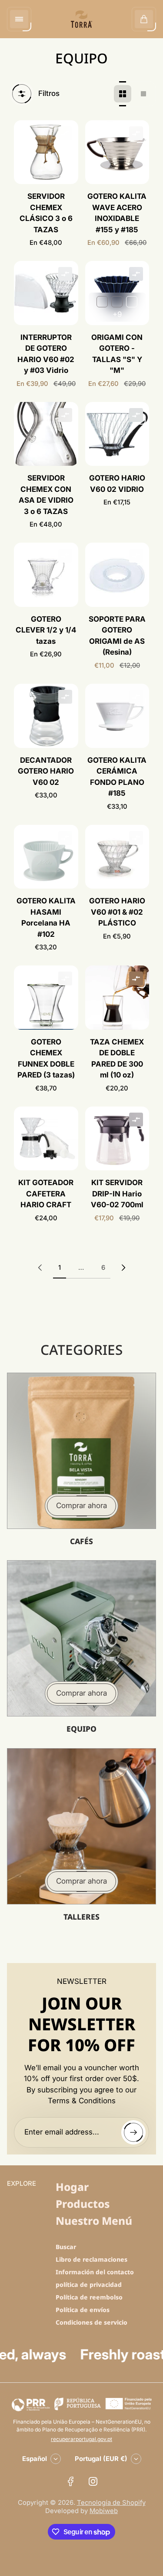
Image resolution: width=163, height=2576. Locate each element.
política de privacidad (89, 2284)
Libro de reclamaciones (91, 2259)
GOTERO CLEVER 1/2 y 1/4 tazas (46, 630)
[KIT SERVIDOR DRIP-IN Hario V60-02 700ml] (117, 1139)
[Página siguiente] (123, 1268)
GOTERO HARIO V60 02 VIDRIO (117, 484)
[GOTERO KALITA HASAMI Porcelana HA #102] (46, 857)
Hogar (72, 2187)
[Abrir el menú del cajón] (19, 19)
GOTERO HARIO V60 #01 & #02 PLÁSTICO (117, 912)
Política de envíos (83, 2310)
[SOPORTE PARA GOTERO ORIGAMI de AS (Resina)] (117, 575)
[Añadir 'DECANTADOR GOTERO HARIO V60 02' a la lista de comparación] (65, 697)
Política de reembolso (89, 2297)
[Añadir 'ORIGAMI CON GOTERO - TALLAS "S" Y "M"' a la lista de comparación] (136, 274)
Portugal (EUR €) (101, 2459)
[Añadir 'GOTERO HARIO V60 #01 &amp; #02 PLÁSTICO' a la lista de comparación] (136, 838)
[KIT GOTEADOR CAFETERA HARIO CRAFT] (46, 1139)
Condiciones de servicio (91, 2322)
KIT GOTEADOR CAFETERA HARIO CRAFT (46, 1194)
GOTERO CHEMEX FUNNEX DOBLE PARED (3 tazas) (46, 1059)
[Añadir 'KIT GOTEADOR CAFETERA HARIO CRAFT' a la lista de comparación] (65, 1120)
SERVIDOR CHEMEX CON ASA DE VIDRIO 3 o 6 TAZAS (46, 495)
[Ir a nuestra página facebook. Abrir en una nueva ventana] (70, 2481)
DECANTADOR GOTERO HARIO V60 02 (46, 771)
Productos (83, 2204)
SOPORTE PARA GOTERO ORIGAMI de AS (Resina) (117, 636)
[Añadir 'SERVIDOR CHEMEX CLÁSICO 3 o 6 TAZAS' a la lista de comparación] (65, 133)
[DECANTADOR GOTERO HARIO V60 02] (46, 716)
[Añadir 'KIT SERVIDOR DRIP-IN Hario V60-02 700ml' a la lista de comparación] (136, 1120)
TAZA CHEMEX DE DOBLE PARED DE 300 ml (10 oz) (117, 1059)
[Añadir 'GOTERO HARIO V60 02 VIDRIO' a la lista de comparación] (136, 415)
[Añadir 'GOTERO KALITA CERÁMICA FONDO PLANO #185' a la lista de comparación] (136, 697)
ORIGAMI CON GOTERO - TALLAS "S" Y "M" (117, 354)
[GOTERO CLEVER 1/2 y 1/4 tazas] (46, 575)
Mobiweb (104, 2511)
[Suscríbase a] (133, 2132)
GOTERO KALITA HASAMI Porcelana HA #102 (46, 917)
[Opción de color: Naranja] (102, 302)
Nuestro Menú (94, 2221)
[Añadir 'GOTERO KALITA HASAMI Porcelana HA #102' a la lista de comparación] (65, 838)
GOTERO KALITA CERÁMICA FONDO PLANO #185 (117, 777)
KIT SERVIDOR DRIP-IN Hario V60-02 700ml (117, 1194)
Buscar (66, 2247)
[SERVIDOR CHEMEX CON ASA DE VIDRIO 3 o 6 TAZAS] (46, 434)
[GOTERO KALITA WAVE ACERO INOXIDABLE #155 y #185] (117, 152)
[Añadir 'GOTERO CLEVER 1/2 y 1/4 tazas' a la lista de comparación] (65, 556)
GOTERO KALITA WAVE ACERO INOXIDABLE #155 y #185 (117, 213)
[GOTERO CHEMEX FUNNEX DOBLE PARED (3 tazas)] (46, 998)
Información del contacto (95, 2272)
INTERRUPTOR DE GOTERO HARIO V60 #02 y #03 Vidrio (46, 354)
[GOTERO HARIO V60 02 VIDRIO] (117, 434)
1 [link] (60, 1268)
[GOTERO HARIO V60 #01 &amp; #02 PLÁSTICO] (117, 857)
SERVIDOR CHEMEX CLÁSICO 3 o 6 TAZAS (46, 213)
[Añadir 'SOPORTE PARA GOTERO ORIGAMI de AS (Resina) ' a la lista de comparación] (136, 556)
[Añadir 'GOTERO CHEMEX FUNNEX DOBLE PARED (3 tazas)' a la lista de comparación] (65, 978)
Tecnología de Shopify (111, 2503)
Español (35, 2459)
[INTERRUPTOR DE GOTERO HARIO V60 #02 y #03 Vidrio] (46, 293)
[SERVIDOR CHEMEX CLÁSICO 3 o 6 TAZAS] (46, 152)
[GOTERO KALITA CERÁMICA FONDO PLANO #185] (117, 716)
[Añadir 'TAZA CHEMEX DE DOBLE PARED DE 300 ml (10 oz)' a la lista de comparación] (136, 978)
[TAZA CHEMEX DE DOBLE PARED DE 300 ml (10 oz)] (117, 998)
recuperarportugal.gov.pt (81, 2439)
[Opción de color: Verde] (117, 302)
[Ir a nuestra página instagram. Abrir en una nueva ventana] (93, 2481)
